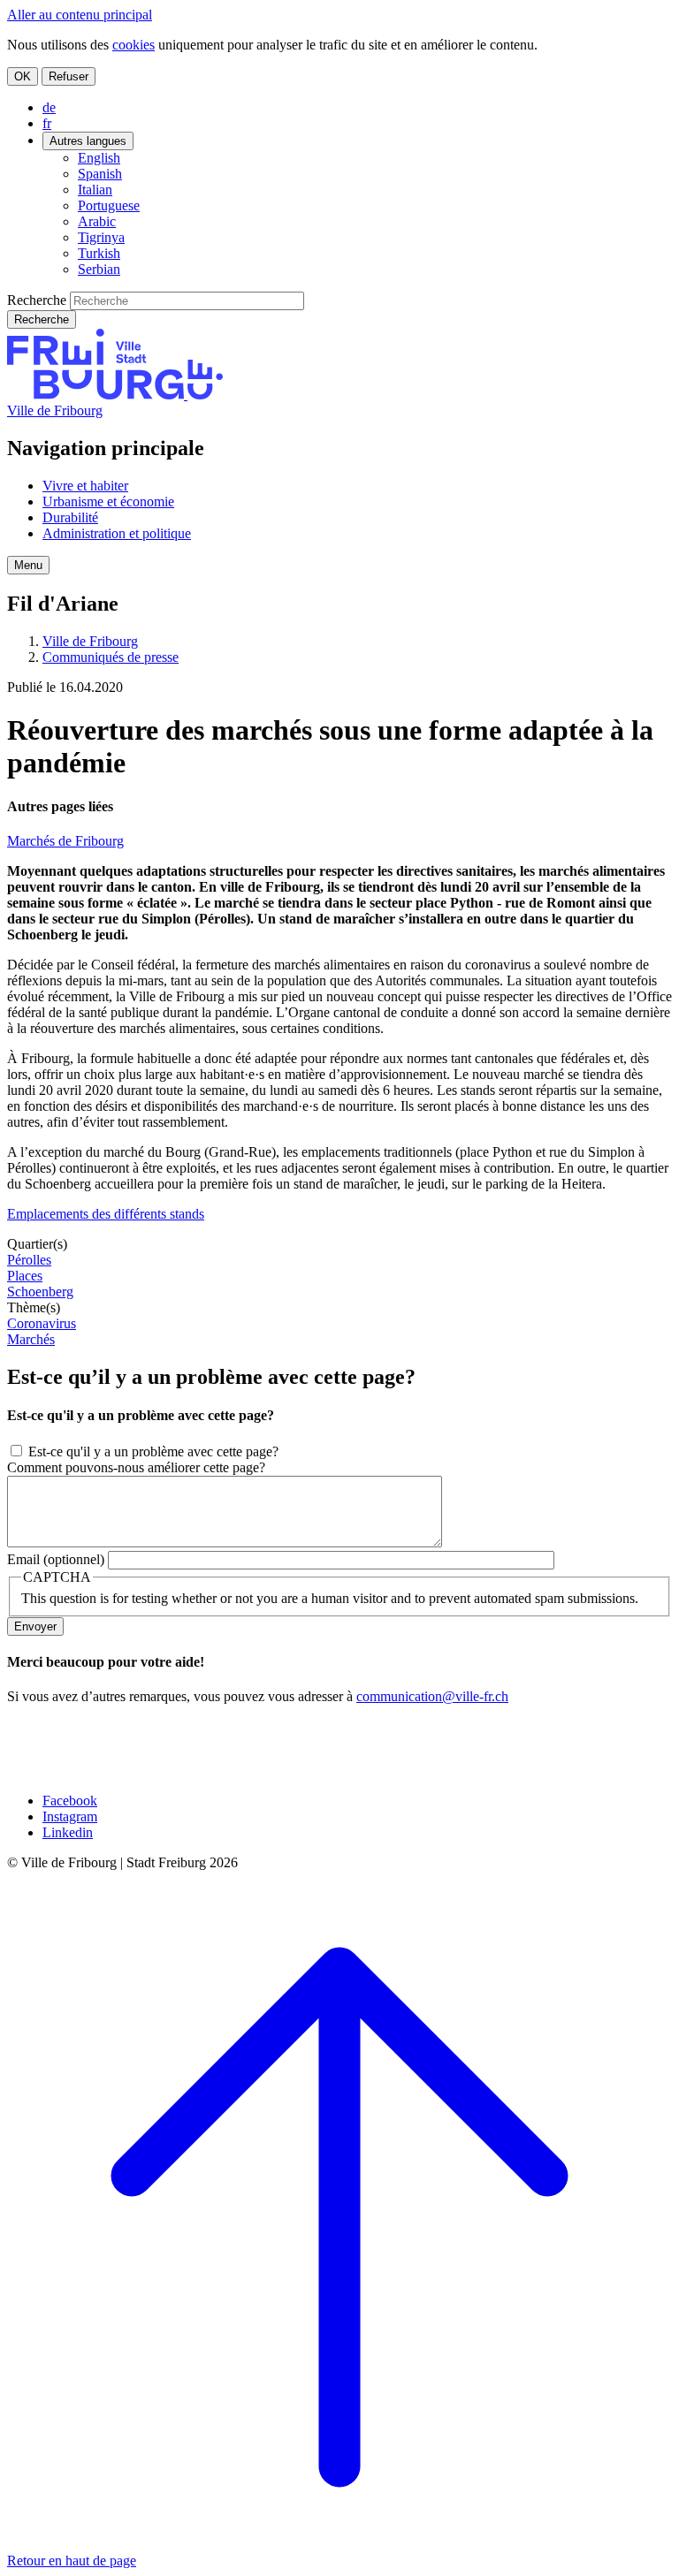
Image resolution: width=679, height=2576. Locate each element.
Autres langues (88, 141)
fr (47, 123)
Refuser (69, 76)
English (99, 158)
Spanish (100, 174)
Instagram (70, 1816)
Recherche (37, 300)
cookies (134, 45)
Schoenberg (40, 1292)
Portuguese (109, 205)
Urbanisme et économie (108, 502)
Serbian (99, 269)
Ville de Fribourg (55, 410)
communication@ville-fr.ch (432, 1696)
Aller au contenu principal (80, 15)
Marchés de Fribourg (65, 841)
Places (25, 1276)
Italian (95, 190)
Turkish (99, 253)
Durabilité (70, 517)
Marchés (31, 1339)
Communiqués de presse (111, 657)
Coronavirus (42, 1323)
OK (23, 76)
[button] (28, 565)
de (49, 107)
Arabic (97, 221)
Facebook (70, 1801)
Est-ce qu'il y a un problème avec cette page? (153, 1451)
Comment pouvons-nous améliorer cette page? (136, 1467)
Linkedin (68, 1832)
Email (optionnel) (56, 1559)
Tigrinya (101, 237)
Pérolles (29, 1260)
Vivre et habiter (85, 486)
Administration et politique (117, 533)
